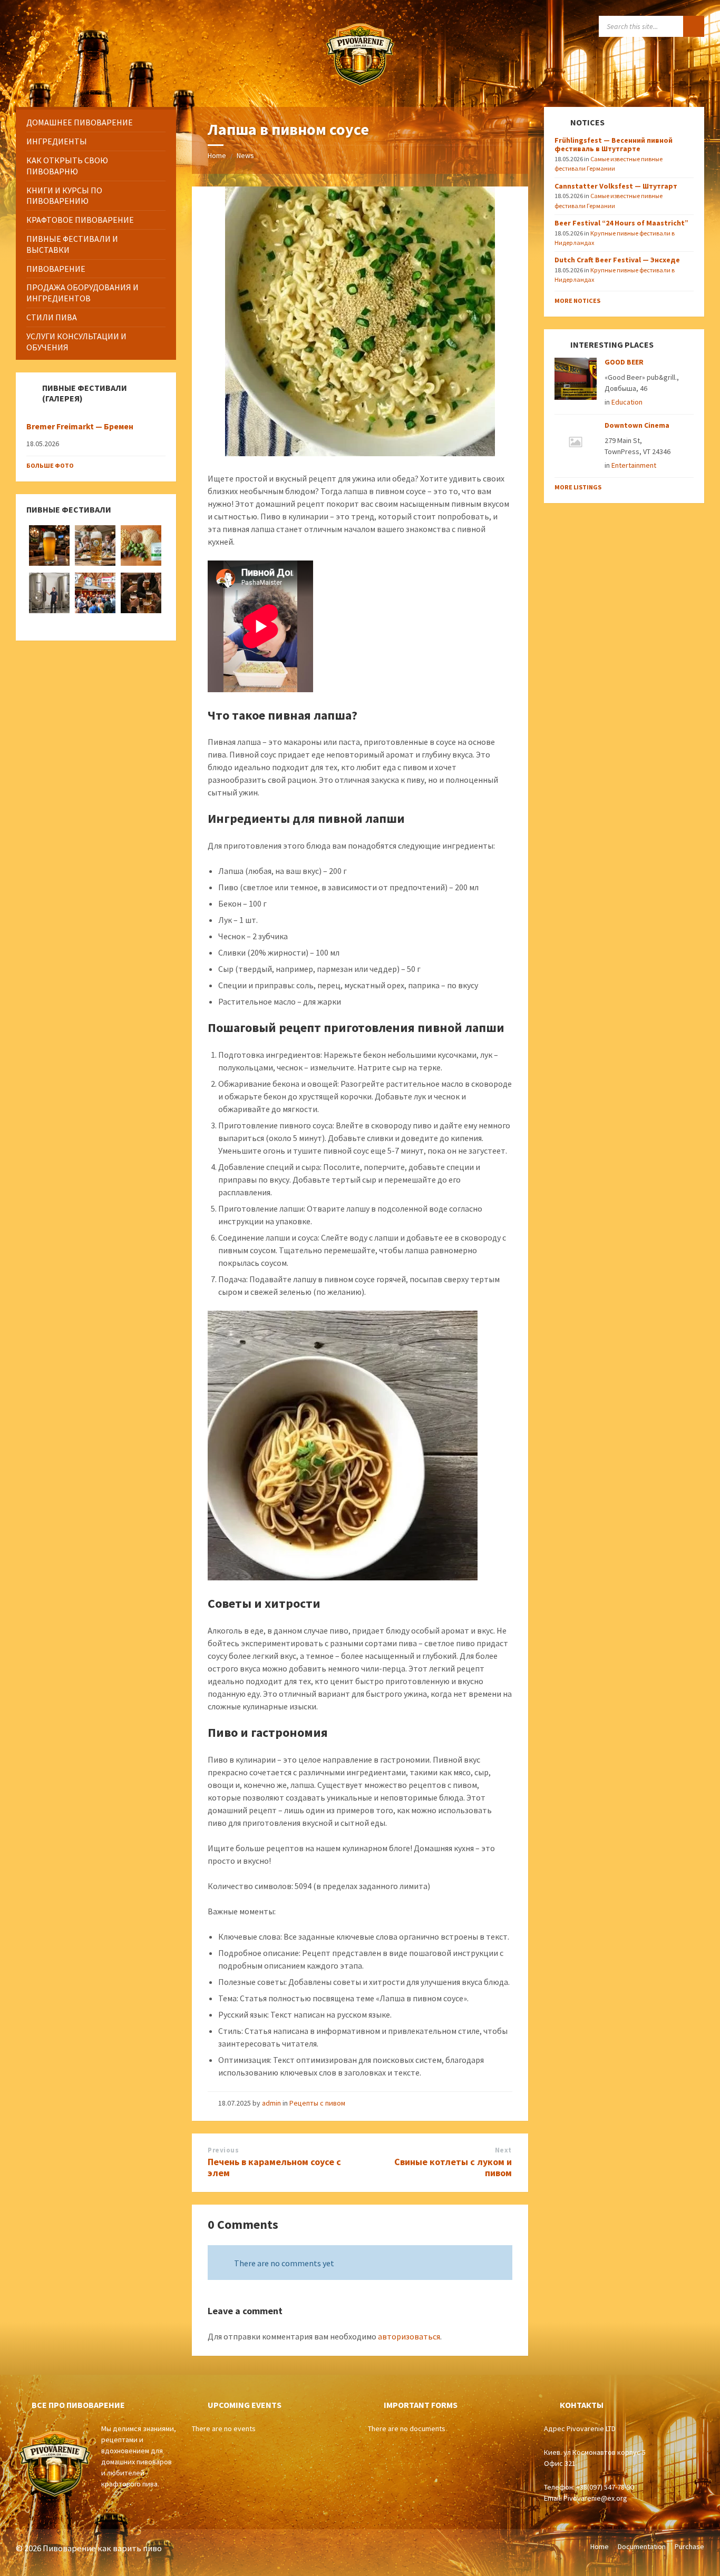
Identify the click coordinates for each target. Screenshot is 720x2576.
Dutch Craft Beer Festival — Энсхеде (617, 260)
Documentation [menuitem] (642, 2546)
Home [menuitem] (600, 2546)
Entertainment (634, 465)
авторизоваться (409, 2336)
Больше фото (50, 465)
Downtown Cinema (637, 425)
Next (503, 2150)
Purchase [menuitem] (689, 2546)
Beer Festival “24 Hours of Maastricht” (621, 223)
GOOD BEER (624, 362)
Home (217, 155)
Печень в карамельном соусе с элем (274, 2167)
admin (271, 2103)
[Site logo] (360, 86)
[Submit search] (694, 26)
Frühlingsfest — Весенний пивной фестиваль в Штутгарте (614, 145)
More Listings (578, 487)
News (245, 155)
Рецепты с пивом (317, 2103)
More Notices (577, 301)
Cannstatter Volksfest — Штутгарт (616, 186)
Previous (223, 2150)
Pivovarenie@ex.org (595, 2498)
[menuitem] (96, 122)
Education (627, 402)
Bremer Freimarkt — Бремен (80, 426)
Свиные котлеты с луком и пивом (453, 2167)
